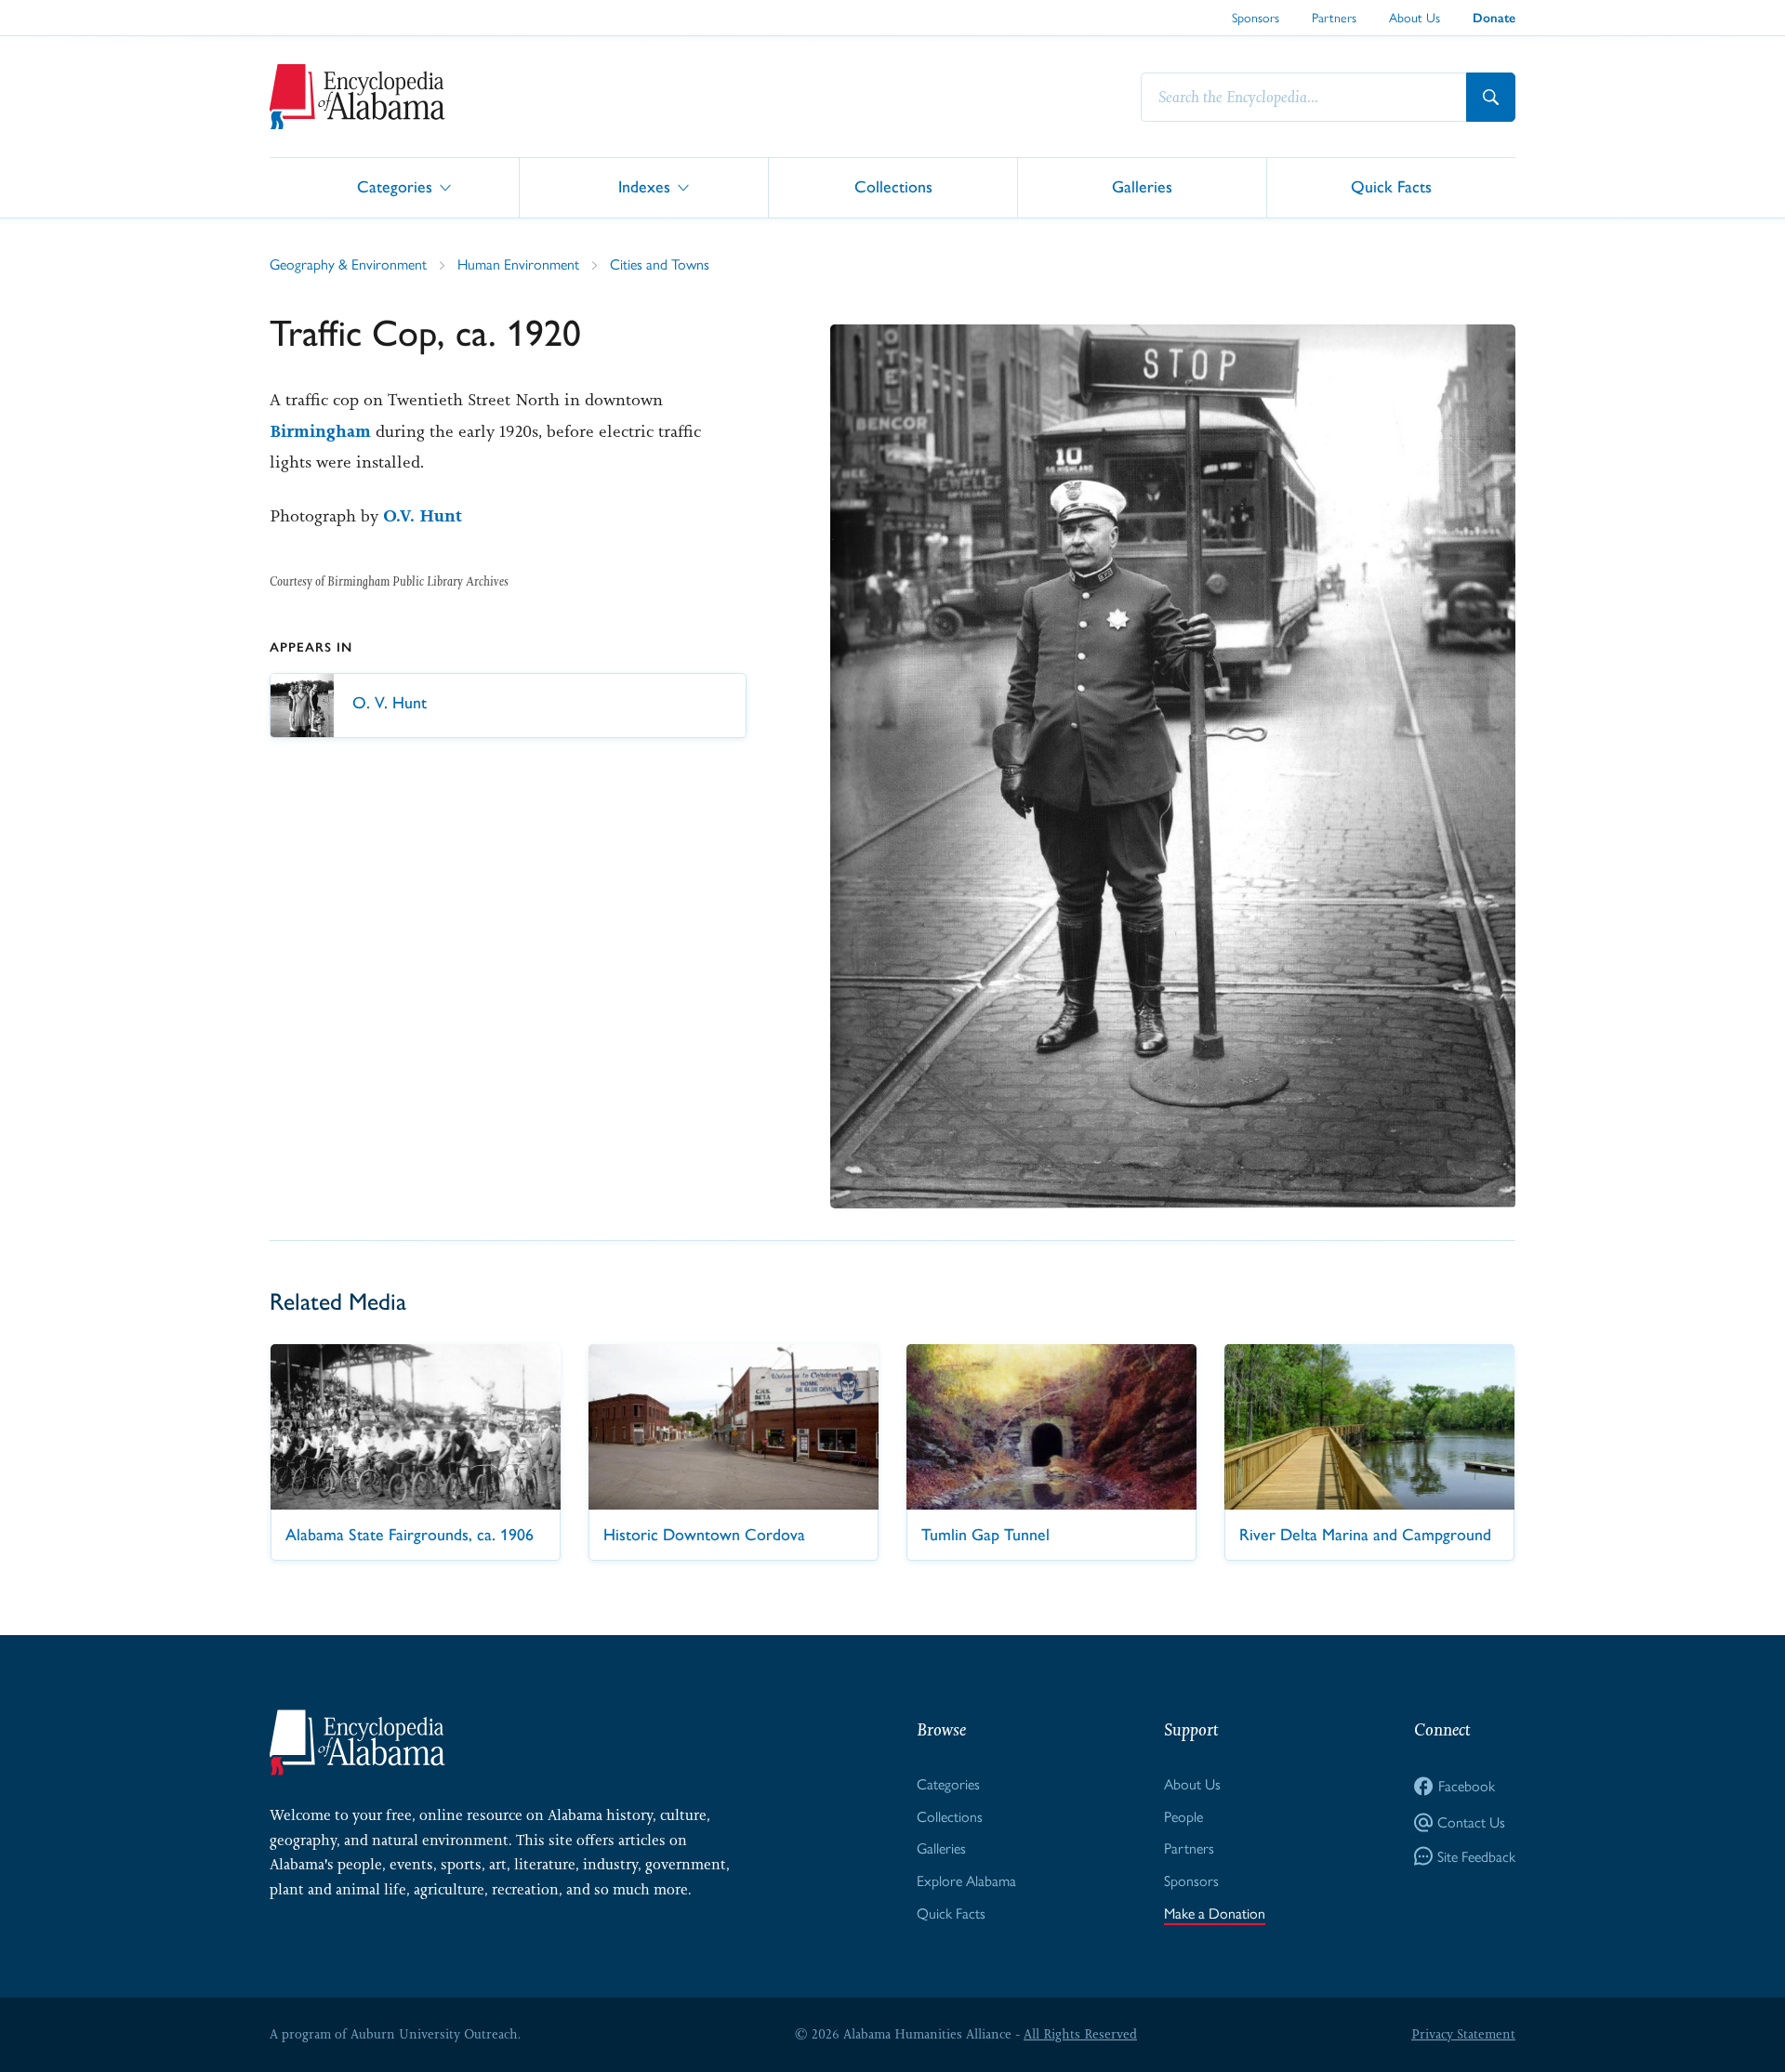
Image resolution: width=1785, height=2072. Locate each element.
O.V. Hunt (423, 516)
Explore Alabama (966, 1880)
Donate (1494, 18)
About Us (1415, 17)
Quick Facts (1391, 186)
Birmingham (320, 431)
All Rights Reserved (1080, 2034)
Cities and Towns (660, 264)
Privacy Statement (1463, 2034)
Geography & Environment (348, 264)
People (1183, 1816)
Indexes (644, 186)
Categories (395, 186)
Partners (1334, 17)
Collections (893, 186)
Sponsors (1256, 17)
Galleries (1142, 186)
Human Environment (518, 264)
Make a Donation (1215, 1913)
